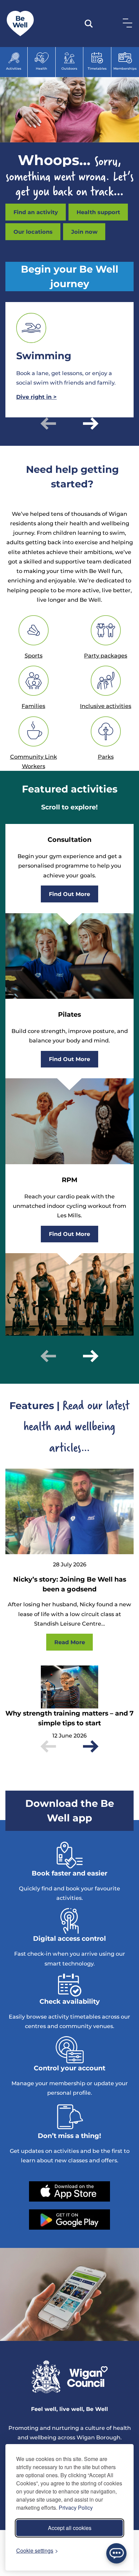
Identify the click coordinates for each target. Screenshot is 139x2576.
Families (33, 706)
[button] (48, 423)
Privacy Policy (76, 2508)
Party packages (106, 655)
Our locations (33, 232)
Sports (34, 655)
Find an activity (36, 212)
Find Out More (69, 894)
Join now (84, 232)
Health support (98, 212)
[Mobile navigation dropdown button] (126, 23)
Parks (106, 757)
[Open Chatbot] (116, 2553)
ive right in (36, 397)
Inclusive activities (106, 706)
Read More (70, 1642)
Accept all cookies (70, 2528)
